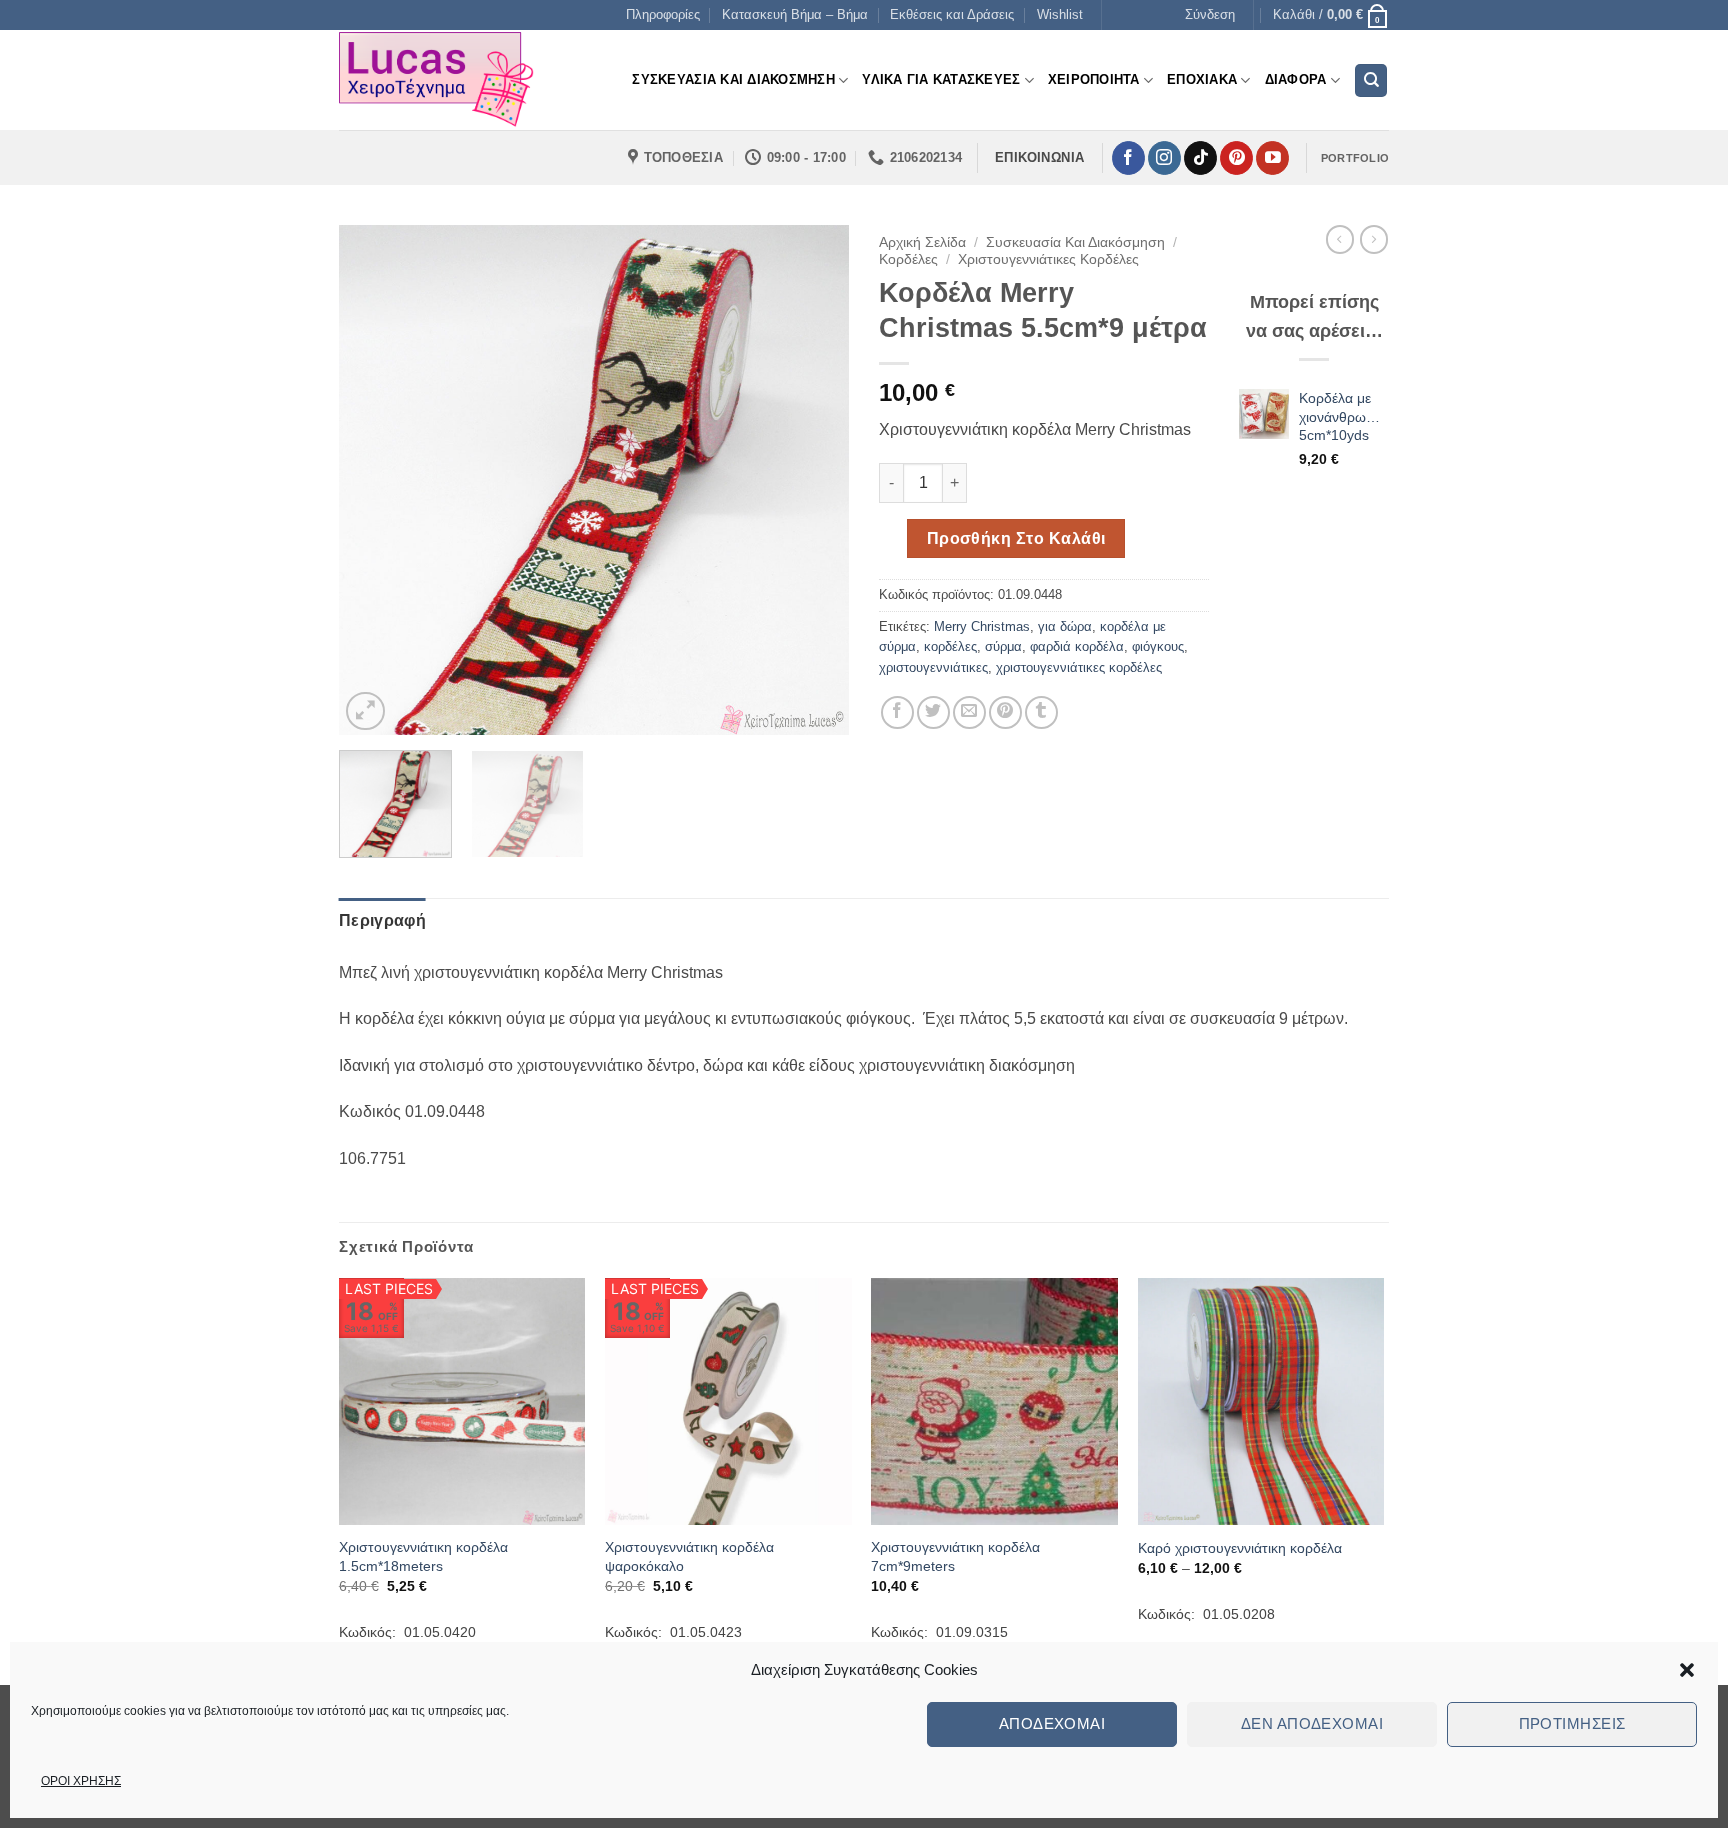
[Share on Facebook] (897, 712)
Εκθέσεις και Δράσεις (952, 14)
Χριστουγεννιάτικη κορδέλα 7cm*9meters (955, 1556)
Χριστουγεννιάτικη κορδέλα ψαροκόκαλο (689, 1556)
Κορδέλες (908, 259)
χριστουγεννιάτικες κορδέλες (1079, 667)
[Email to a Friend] (969, 712)
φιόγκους (1158, 646)
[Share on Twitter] (933, 712)
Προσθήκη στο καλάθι (1016, 538)
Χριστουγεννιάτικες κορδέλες (1048, 259)
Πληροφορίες (663, 14)
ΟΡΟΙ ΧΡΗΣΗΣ (81, 1781)
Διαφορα (1296, 79)
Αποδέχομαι (1052, 1723)
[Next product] (1340, 239)
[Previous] (374, 480)
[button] (1687, 1670)
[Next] (814, 480)
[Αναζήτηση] (1371, 80)
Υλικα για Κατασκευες (941, 79)
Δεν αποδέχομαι (1312, 1723)
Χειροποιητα (1094, 79)
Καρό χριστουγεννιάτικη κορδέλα (1240, 1548)
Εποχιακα (1202, 79)
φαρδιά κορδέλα (1077, 646)
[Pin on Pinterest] (1005, 712)
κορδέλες (950, 646)
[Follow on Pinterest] (1236, 158)
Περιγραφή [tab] (382, 920)
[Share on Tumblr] (1041, 712)
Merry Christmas (982, 626)
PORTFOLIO (1355, 158)
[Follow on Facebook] (1128, 158)
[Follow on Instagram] (1164, 158)
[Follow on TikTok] (1200, 158)
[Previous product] (1374, 239)
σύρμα (1003, 646)
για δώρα (1065, 626)
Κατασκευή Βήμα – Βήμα (795, 14)
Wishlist (1060, 14)
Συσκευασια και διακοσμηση (733, 79)
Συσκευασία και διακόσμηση (1075, 242)
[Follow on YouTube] (1272, 158)
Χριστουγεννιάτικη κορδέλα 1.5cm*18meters (423, 1556)
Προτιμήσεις (1572, 1723)
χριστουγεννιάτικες (933, 667)
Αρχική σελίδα (922, 242)
